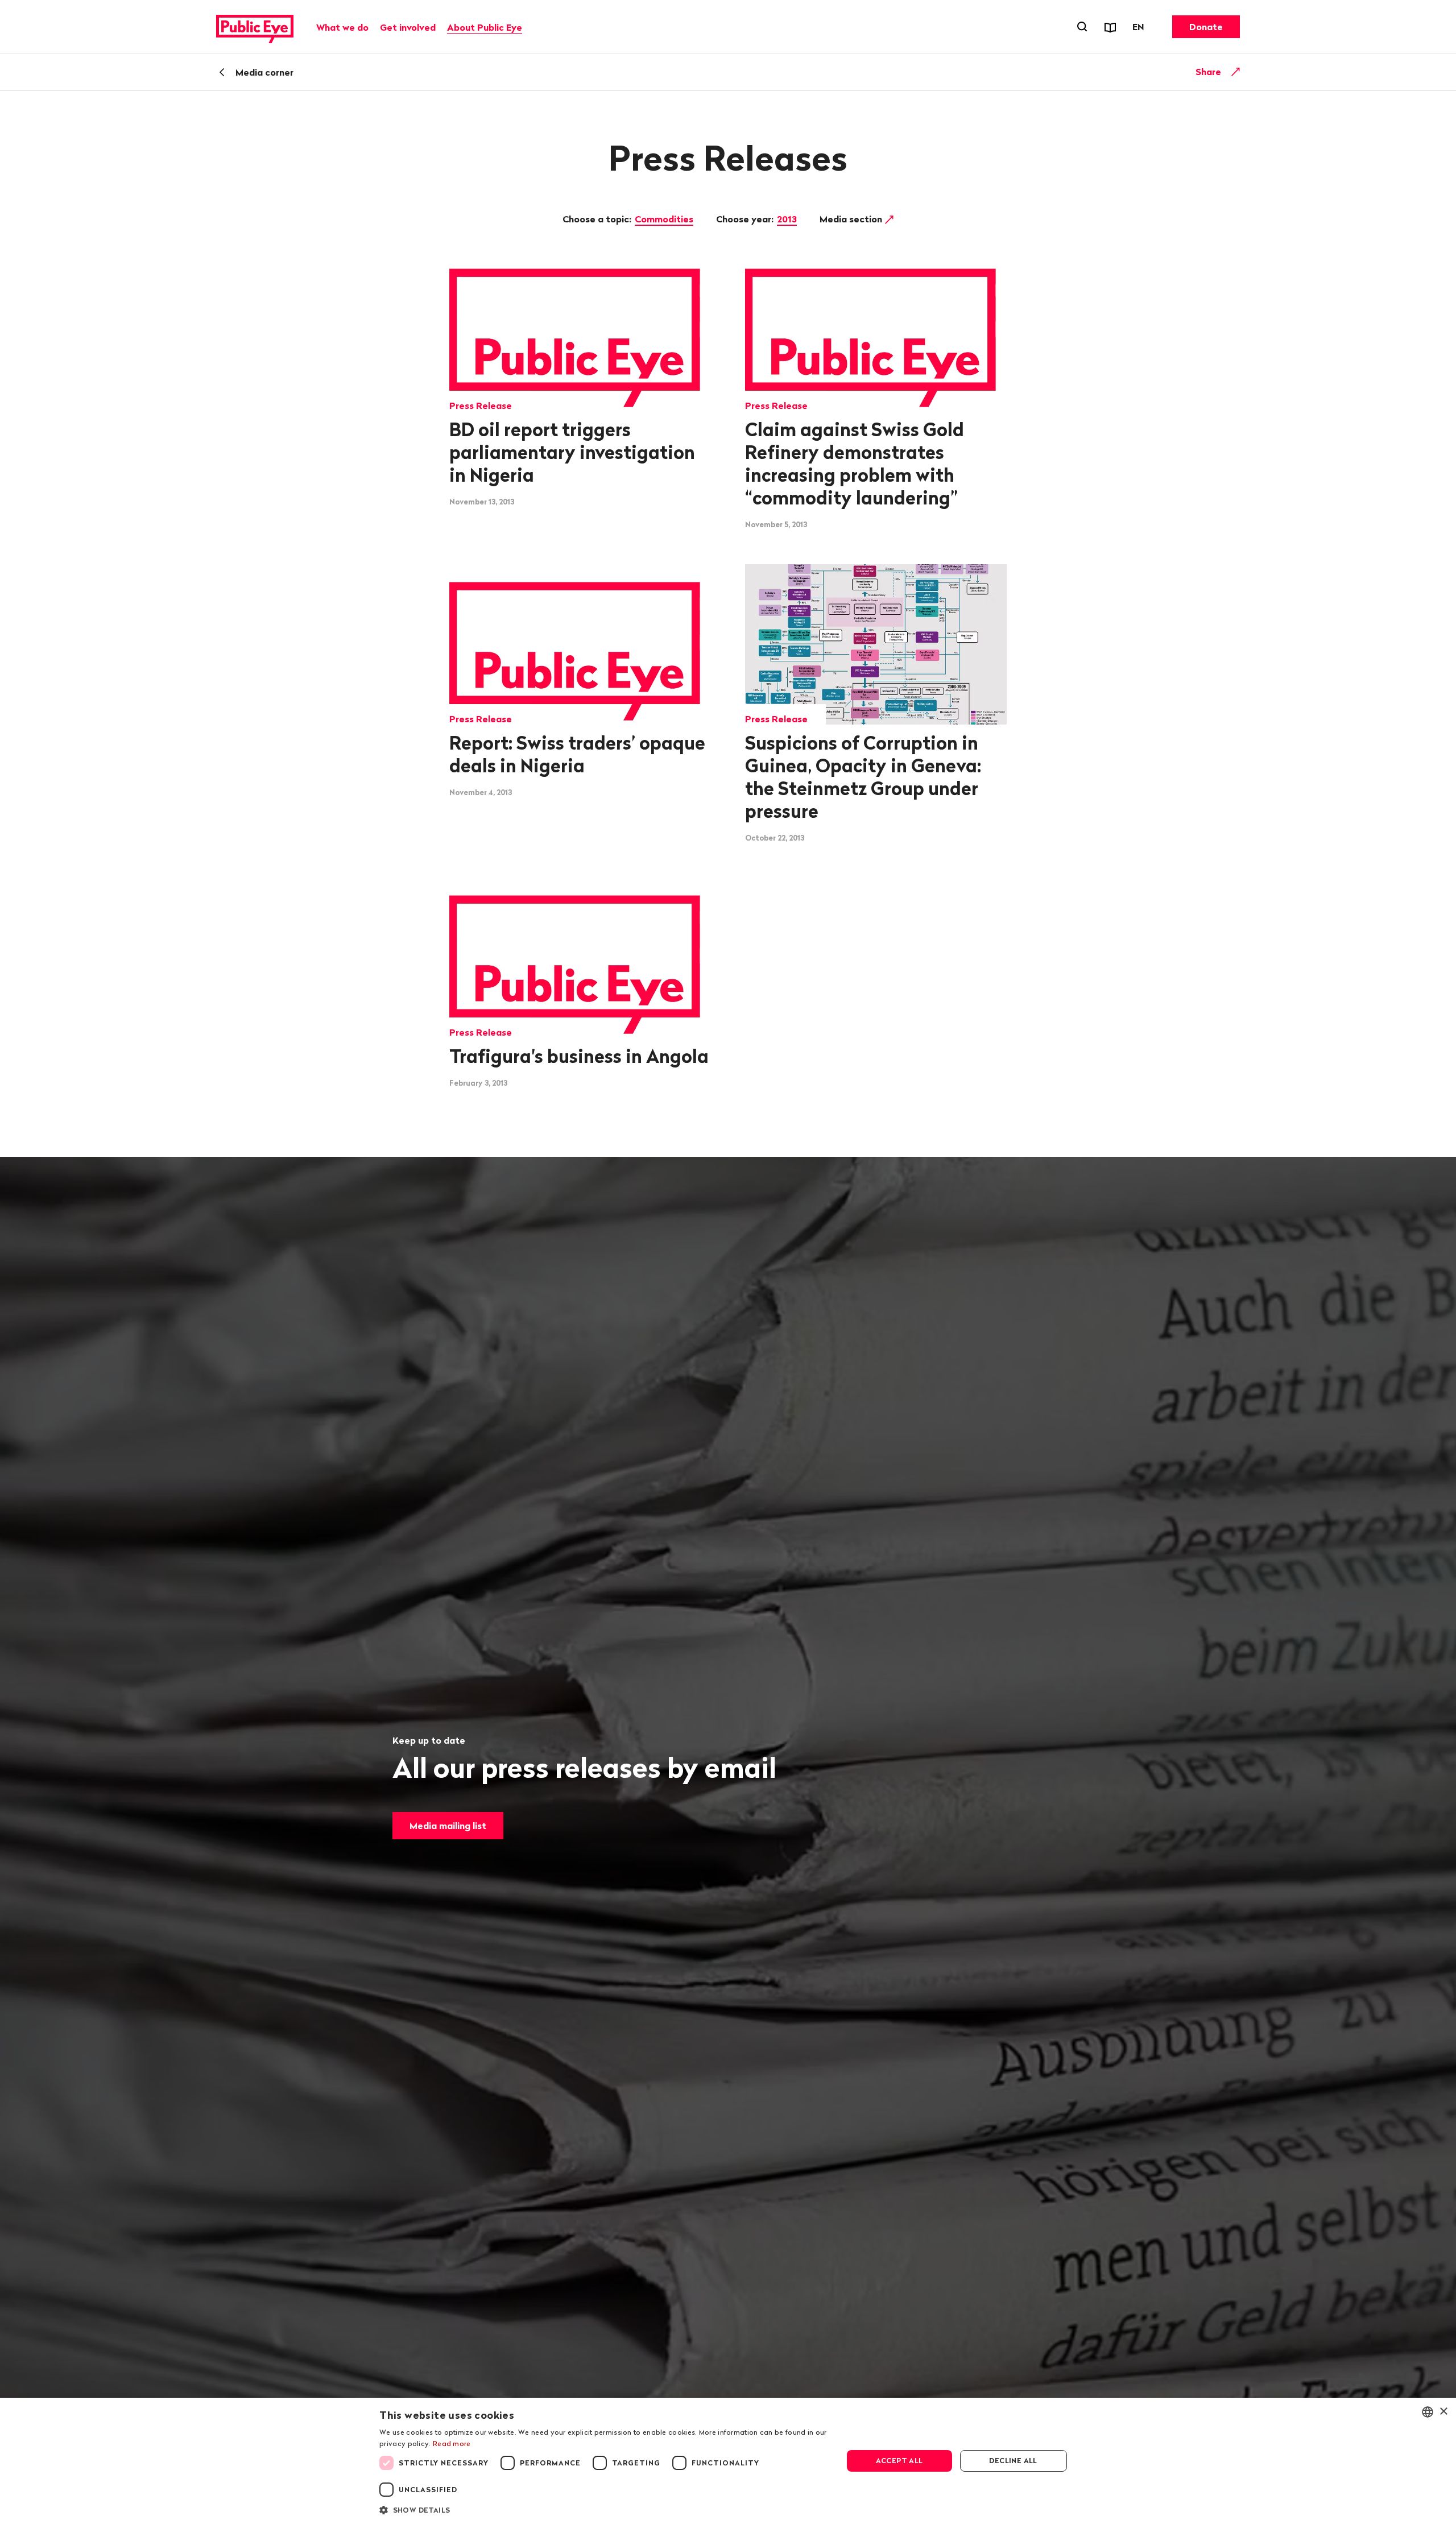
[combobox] (1428, 2412)
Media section (852, 219)
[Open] (1236, 72)
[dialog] (728, 2461)
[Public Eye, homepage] (255, 27)
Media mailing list (448, 1826)
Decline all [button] (1013, 2461)
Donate (1206, 27)
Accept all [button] (899, 2461)
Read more (452, 2444)
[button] (604, 2509)
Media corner (264, 72)
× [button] (1443, 2412)
